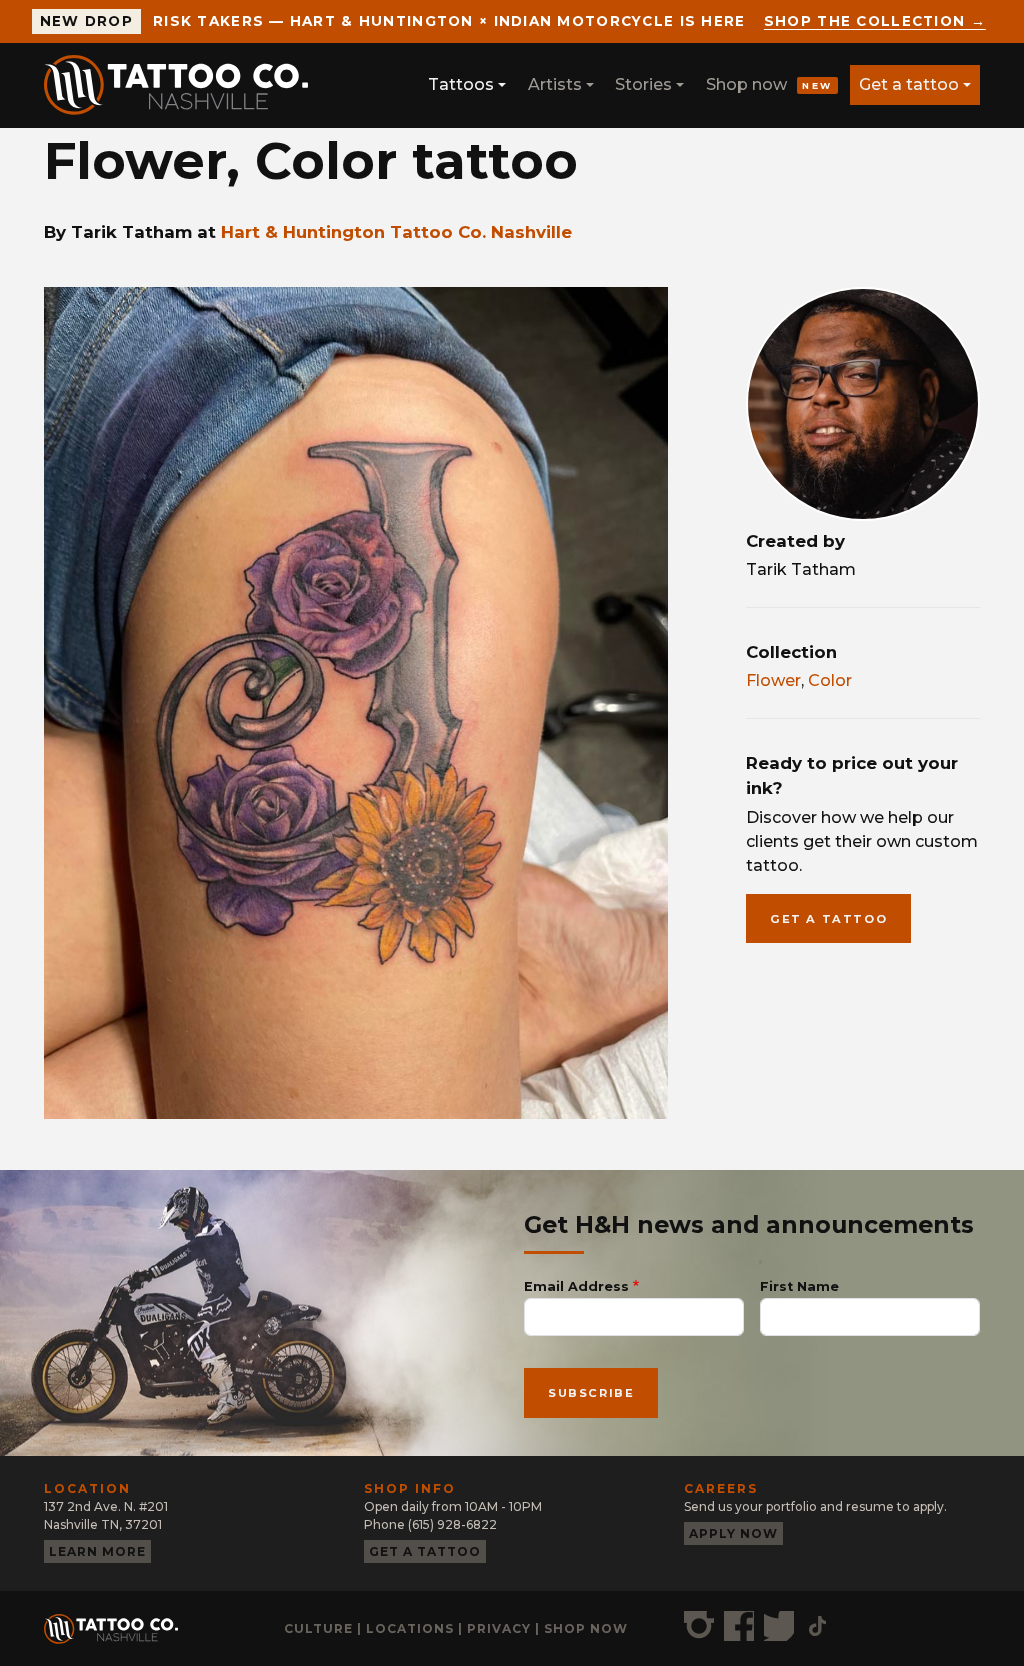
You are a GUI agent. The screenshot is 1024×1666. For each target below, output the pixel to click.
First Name (799, 1286)
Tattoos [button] (461, 84)
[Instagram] (699, 1626)
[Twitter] (779, 1626)
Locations (410, 1628)
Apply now (733, 1533)
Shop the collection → (875, 21)
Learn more (97, 1551)
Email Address (576, 1286)
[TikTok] (817, 1626)
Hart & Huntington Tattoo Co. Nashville (396, 232)
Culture (318, 1628)
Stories (643, 84)
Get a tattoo (909, 84)
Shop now (769, 84)
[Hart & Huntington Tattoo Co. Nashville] (184, 85)
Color (830, 680)
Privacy (499, 1628)
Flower (773, 680)
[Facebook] (739, 1626)
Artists (555, 84)
